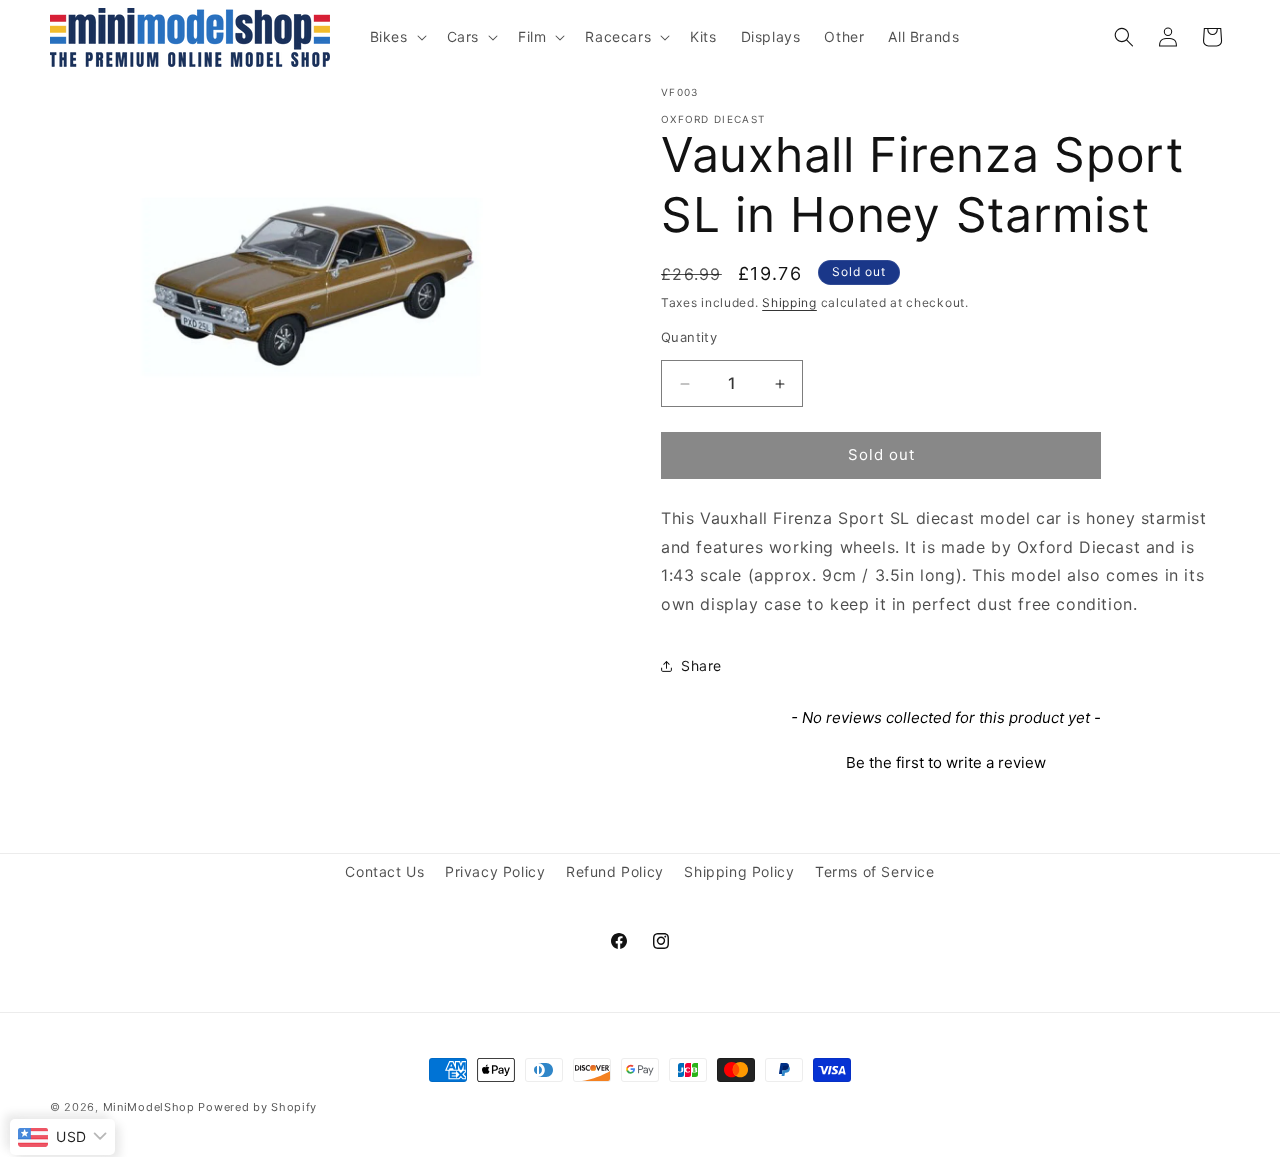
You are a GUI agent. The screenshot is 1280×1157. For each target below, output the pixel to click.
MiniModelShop (149, 1107)
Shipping (789, 302)
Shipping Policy (739, 871)
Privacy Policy (495, 871)
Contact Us (384, 871)
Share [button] (701, 666)
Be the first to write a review (946, 762)
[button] (396, 37)
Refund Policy (615, 871)
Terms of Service (875, 871)
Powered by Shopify (257, 1107)
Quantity (689, 338)
